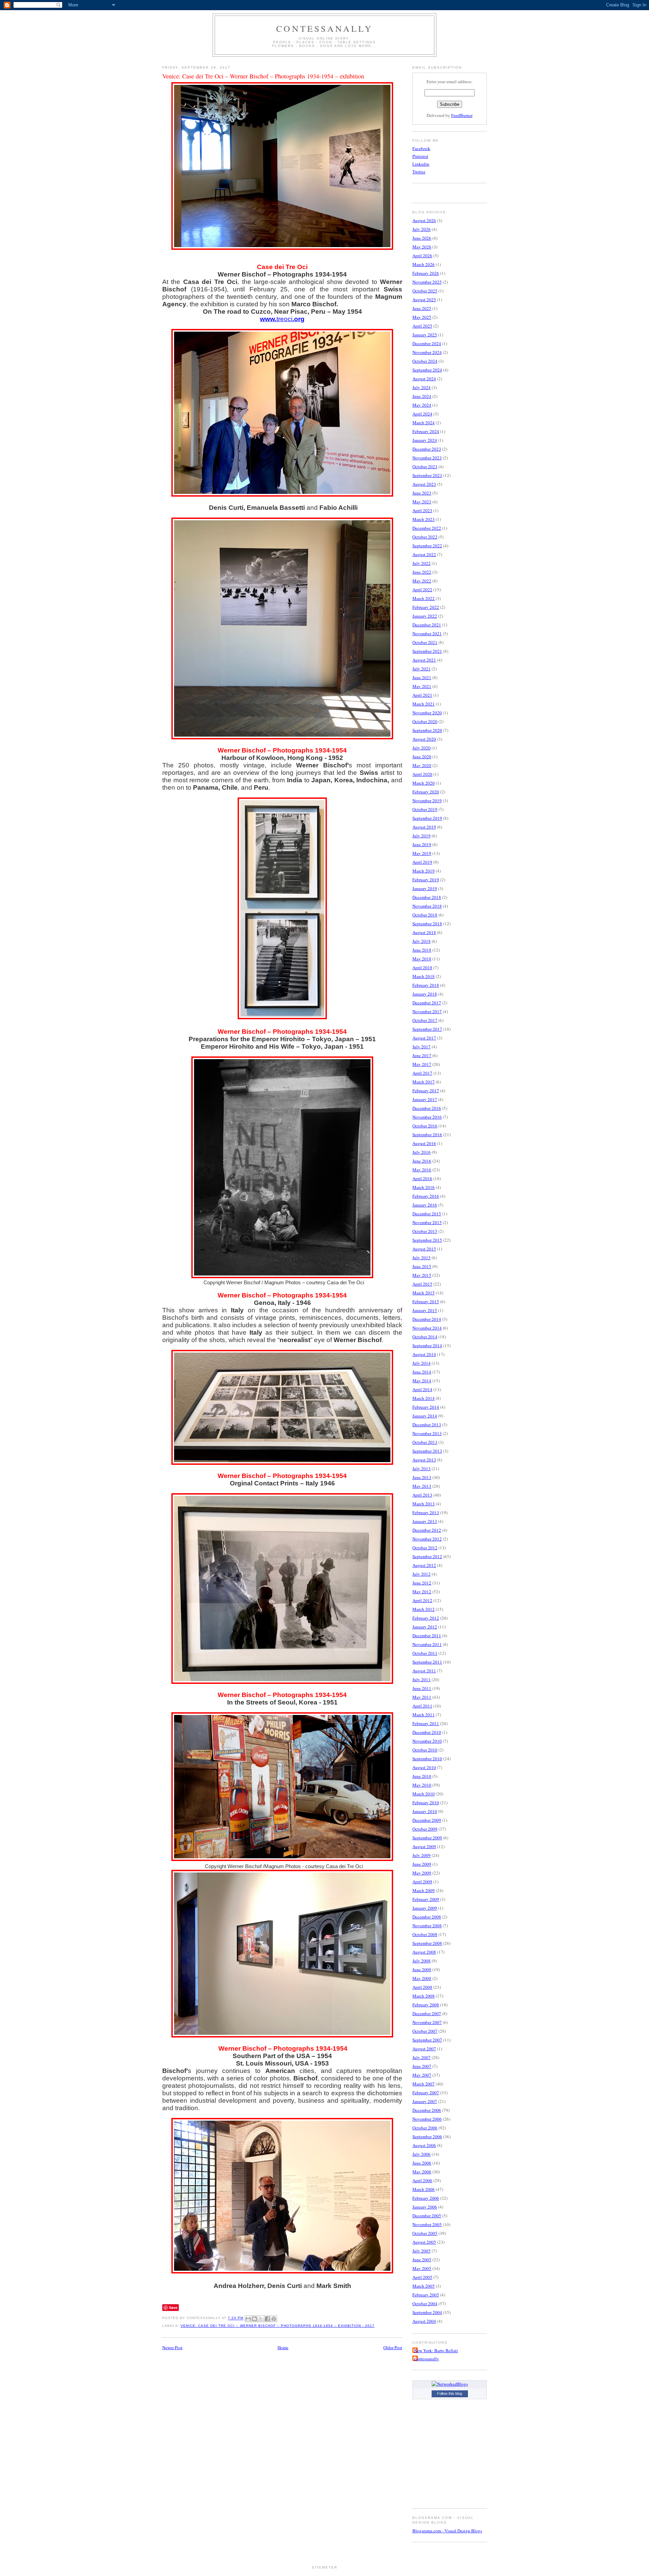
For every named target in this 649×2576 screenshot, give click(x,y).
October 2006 (425, 2128)
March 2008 (424, 1996)
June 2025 (422, 308)
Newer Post (172, 2347)
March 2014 (424, 1398)
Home (283, 2347)
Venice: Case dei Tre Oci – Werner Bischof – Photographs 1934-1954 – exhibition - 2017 (278, 2326)
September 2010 (427, 1759)
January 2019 (425, 888)
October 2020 (425, 721)
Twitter (419, 172)
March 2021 (424, 704)
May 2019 (422, 853)
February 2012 (426, 1618)
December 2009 (427, 1820)
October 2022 (425, 537)
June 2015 (422, 1266)
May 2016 (422, 1170)
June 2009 (422, 1864)
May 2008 (422, 1978)
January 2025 (425, 335)
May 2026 (422, 247)
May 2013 (422, 1486)
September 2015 (427, 1240)
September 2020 (427, 730)
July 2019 (422, 836)
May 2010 (422, 1785)
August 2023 (424, 484)
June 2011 (422, 1688)
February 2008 (426, 2005)
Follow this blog (450, 2393)
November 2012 (427, 1539)
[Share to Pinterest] (274, 2319)
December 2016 (427, 1108)
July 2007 (422, 2057)
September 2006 (427, 2137)
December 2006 (427, 2110)
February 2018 (426, 985)
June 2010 (422, 1776)
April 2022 (422, 590)
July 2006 (422, 2154)
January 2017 (425, 1099)
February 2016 (426, 1196)
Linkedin (421, 164)
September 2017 (427, 1029)
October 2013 (425, 1442)
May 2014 (422, 1381)
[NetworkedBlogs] (450, 2384)
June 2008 (422, 1970)
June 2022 (422, 572)
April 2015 (422, 1284)
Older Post (393, 2347)
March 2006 (424, 2189)
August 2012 (424, 1565)
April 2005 (422, 2277)
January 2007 (425, 2101)
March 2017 (424, 1082)
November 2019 (427, 801)
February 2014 (426, 1407)
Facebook (421, 148)
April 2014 (422, 1389)
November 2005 (427, 2224)
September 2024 (427, 370)
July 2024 (422, 387)
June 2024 (422, 396)
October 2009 (425, 1829)
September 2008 (427, 1943)
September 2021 (427, 651)
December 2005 (427, 2216)
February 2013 (426, 1512)
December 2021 (427, 625)
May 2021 (422, 686)
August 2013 (424, 1460)
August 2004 (424, 2321)
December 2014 (427, 1319)
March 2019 (424, 871)
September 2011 (427, 1662)
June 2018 (422, 950)
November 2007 (427, 2022)
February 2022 (426, 607)
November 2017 (427, 1011)
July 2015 (422, 1258)
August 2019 (424, 827)
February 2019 (426, 880)
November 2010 (427, 1741)
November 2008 (427, 1926)
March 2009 (424, 1890)
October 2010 (425, 1750)
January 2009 (425, 1908)
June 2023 (422, 493)
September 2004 (427, 2312)
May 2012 (422, 1592)
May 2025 (422, 317)
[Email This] (248, 2319)
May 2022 (422, 581)
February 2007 (426, 2093)
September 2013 (427, 1451)
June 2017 (422, 1055)
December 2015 (427, 1214)
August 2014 (424, 1354)
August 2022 (424, 554)
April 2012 (422, 1600)
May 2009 (422, 1873)
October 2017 (425, 1020)
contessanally (324, 28)
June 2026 (422, 238)
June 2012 (422, 1583)
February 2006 (426, 2198)
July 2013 (422, 1469)
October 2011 (425, 1653)
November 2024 (427, 352)
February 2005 (426, 2295)
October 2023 (425, 467)
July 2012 (422, 1574)
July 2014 (422, 1363)
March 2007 (424, 2084)
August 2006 (424, 2145)
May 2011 (422, 1697)
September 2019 (427, 818)
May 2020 (422, 765)
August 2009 (424, 1846)
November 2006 (427, 2119)
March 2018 (424, 976)
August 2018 (424, 932)
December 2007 (427, 2013)
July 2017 (422, 1047)
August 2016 (424, 1143)
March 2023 (424, 519)
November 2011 (427, 1644)
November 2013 (427, 1433)
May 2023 (422, 502)
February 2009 (426, 1899)
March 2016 (424, 1187)
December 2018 (427, 897)
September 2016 (427, 1135)
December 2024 (427, 343)
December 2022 (427, 528)
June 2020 (422, 757)
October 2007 (425, 2031)
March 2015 (424, 1293)
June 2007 (422, 2066)
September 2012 (427, 1556)
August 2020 (424, 739)
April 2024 (422, 414)
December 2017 (427, 1003)
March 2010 (424, 1794)
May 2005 (422, 2268)
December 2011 (427, 1636)
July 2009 (422, 1855)
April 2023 (422, 510)
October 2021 (425, 642)
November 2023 (427, 458)
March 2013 (424, 1504)
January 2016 (425, 1205)
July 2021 (422, 669)
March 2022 (424, 598)
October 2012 (425, 1548)
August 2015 (424, 1249)
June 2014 (422, 1372)
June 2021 (422, 677)
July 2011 (422, 1679)
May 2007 (422, 2075)
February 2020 (426, 792)
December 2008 (427, 1917)
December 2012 (427, 1530)
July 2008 (422, 1961)
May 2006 (422, 2172)
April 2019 (422, 862)
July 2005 (422, 2251)
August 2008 (424, 1952)
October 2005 (425, 2233)
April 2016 (422, 1178)
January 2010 (425, 1811)
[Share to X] (261, 2319)
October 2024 (425, 361)
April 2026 (422, 256)
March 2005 (424, 2286)
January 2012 (425, 1627)
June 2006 (422, 2163)
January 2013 (425, 1521)
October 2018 (425, 915)
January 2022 (425, 616)
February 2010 (426, 1803)
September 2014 (427, 1345)
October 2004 (425, 2304)
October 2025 (425, 291)
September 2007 (427, 2040)
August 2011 (424, 1671)
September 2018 (427, 924)
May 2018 (422, 959)
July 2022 (422, 563)
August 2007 (424, 2049)
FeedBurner (462, 115)
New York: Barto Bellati (436, 2351)
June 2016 (422, 1161)
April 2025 (422, 326)
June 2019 (422, 844)
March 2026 (424, 264)
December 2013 (427, 1425)
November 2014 (427, 1328)
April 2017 (422, 1073)
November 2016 (427, 1117)
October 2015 (425, 1231)
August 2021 (424, 660)
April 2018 (422, 968)
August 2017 (424, 1038)
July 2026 (422, 229)
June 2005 (422, 2260)
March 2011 (424, 1715)
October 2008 (425, 1934)
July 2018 (422, 941)
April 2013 (422, 1495)
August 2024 (424, 379)
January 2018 (425, 994)
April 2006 (422, 2180)
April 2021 (422, 695)
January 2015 (425, 1310)
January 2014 (425, 1416)
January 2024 (425, 440)
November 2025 (427, 282)
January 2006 (425, 2207)
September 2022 (427, 546)
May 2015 (422, 1275)
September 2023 (427, 475)
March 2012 (424, 1609)
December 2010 (427, 1732)
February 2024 (426, 431)
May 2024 (422, 405)
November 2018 (427, 906)
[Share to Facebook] (267, 2319)
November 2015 (427, 1222)
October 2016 (425, 1126)
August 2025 (424, 300)
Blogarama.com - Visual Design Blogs (447, 2531)
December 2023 (427, 449)
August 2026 (424, 220)
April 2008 (422, 1987)
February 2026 (426, 273)
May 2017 (422, 1064)
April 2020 (422, 774)
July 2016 (422, 1152)
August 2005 (424, 2242)
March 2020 (424, 783)
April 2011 (422, 1706)
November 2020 (427, 713)
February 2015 (426, 1302)
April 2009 (422, 1882)
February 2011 (426, 1723)
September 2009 (427, 1838)
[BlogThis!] (255, 2319)
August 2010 (424, 1767)
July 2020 (422, 748)
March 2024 (424, 423)
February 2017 (426, 1091)
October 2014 (425, 1337)
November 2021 (427, 634)
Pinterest (420, 156)
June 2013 (422, 1477)
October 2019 (425, 809)
